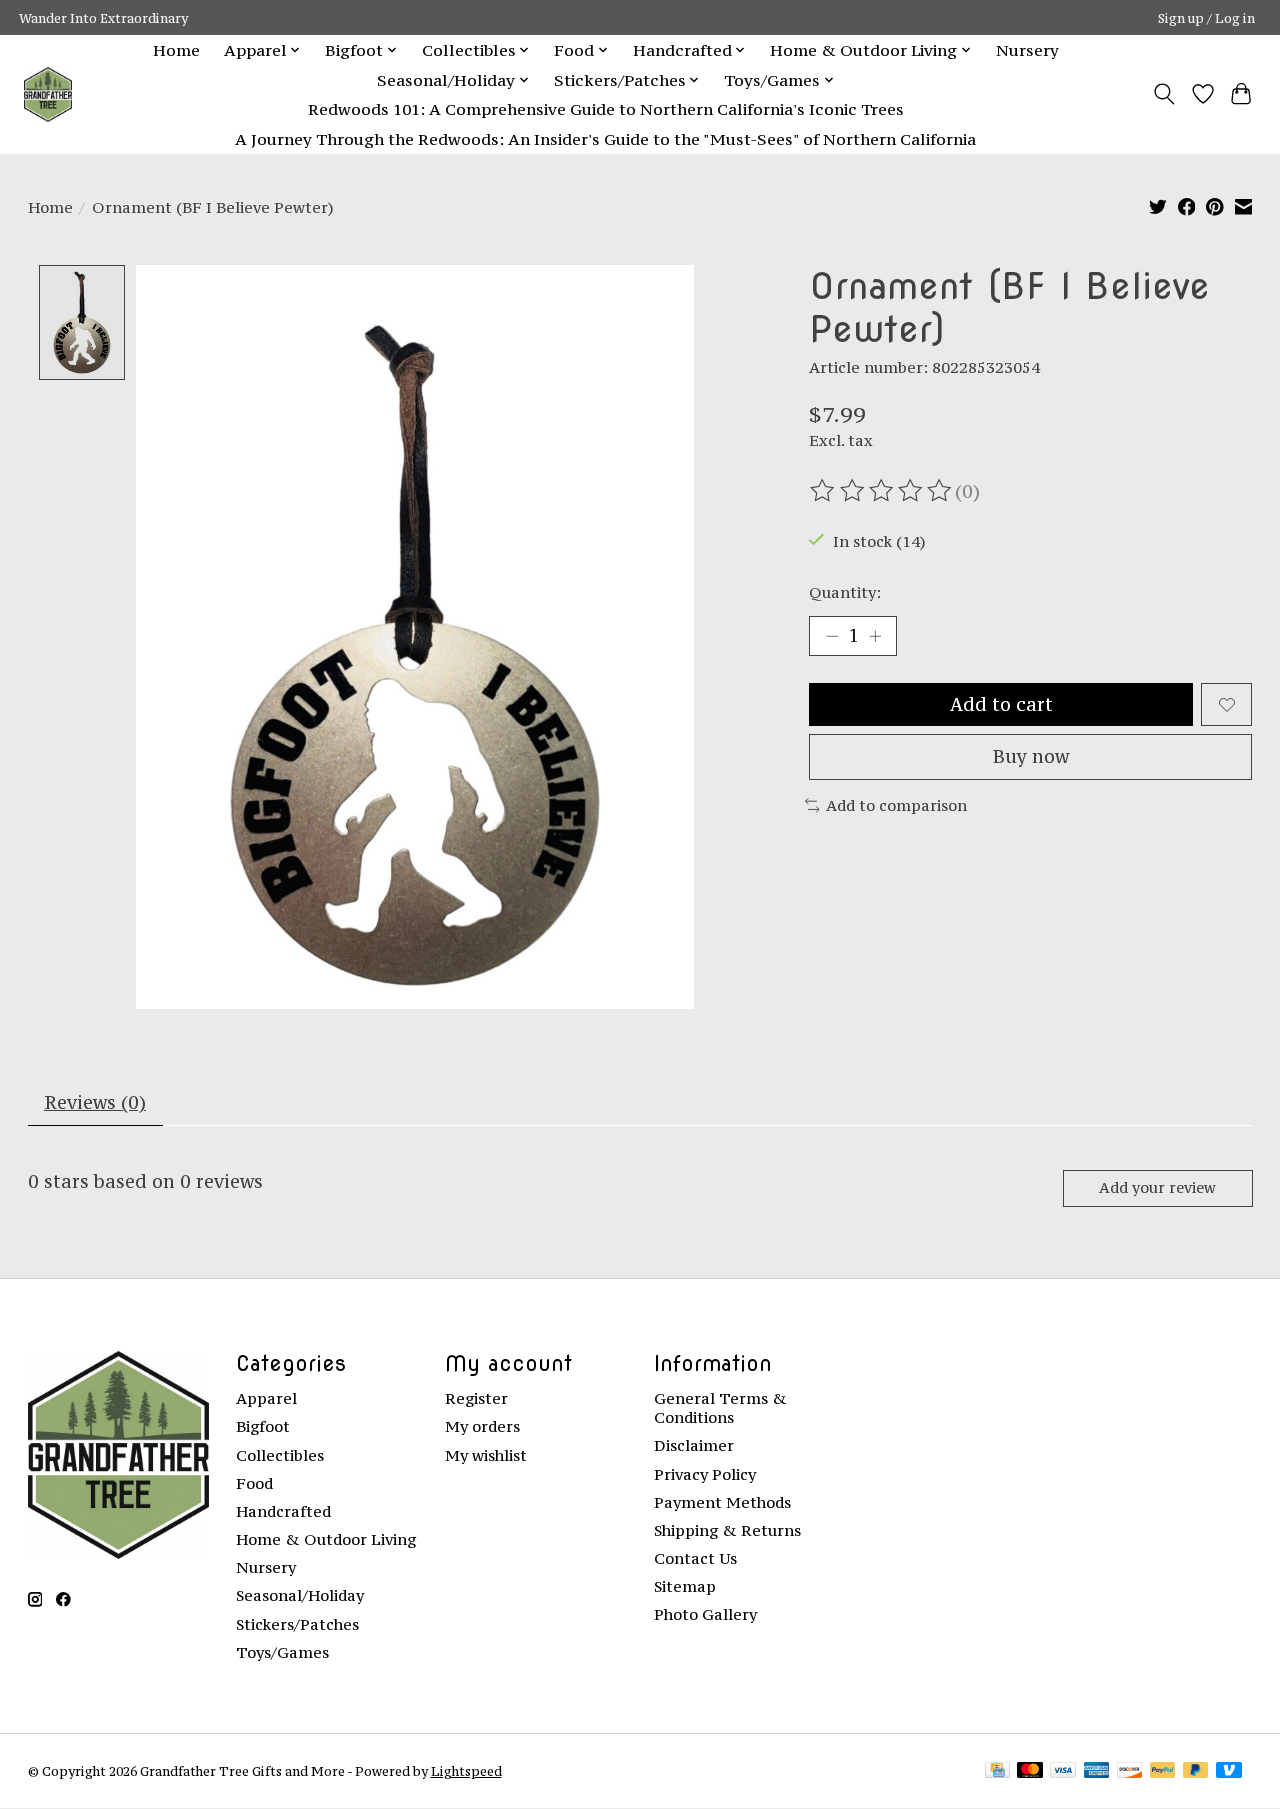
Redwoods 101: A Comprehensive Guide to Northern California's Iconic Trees (606, 109)
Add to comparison (896, 805)
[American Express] (1097, 1771)
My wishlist (486, 1455)
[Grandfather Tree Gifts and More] (48, 94)
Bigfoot (263, 1426)
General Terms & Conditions (720, 1408)
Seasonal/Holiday (300, 1595)
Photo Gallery (705, 1614)
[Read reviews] (882, 491)
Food (254, 1483)
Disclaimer (694, 1445)
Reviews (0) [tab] (95, 1102)
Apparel (266, 1398)
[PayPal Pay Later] (1196, 1771)
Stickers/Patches (297, 1624)
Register (476, 1398)
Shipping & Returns (727, 1530)
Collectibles (280, 1455)
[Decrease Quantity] (832, 636)
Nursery (1027, 50)
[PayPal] (1163, 1771)
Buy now (1031, 756)
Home (176, 50)
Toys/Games (282, 1652)
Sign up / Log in (1206, 18)
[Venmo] (1229, 1771)
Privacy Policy (705, 1474)
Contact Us (695, 1558)
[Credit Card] (997, 1771)
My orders (482, 1426)
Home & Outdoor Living (326, 1539)
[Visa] (1063, 1771)
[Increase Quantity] (875, 636)
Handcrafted (283, 1511)
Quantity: (845, 592)
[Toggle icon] (1163, 94)
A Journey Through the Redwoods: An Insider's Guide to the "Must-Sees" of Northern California (605, 139)
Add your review (1157, 1187)
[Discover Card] (1130, 1771)
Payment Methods (722, 1502)
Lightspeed (466, 1771)
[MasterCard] (1030, 1771)
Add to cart (1001, 704)
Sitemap (685, 1586)
